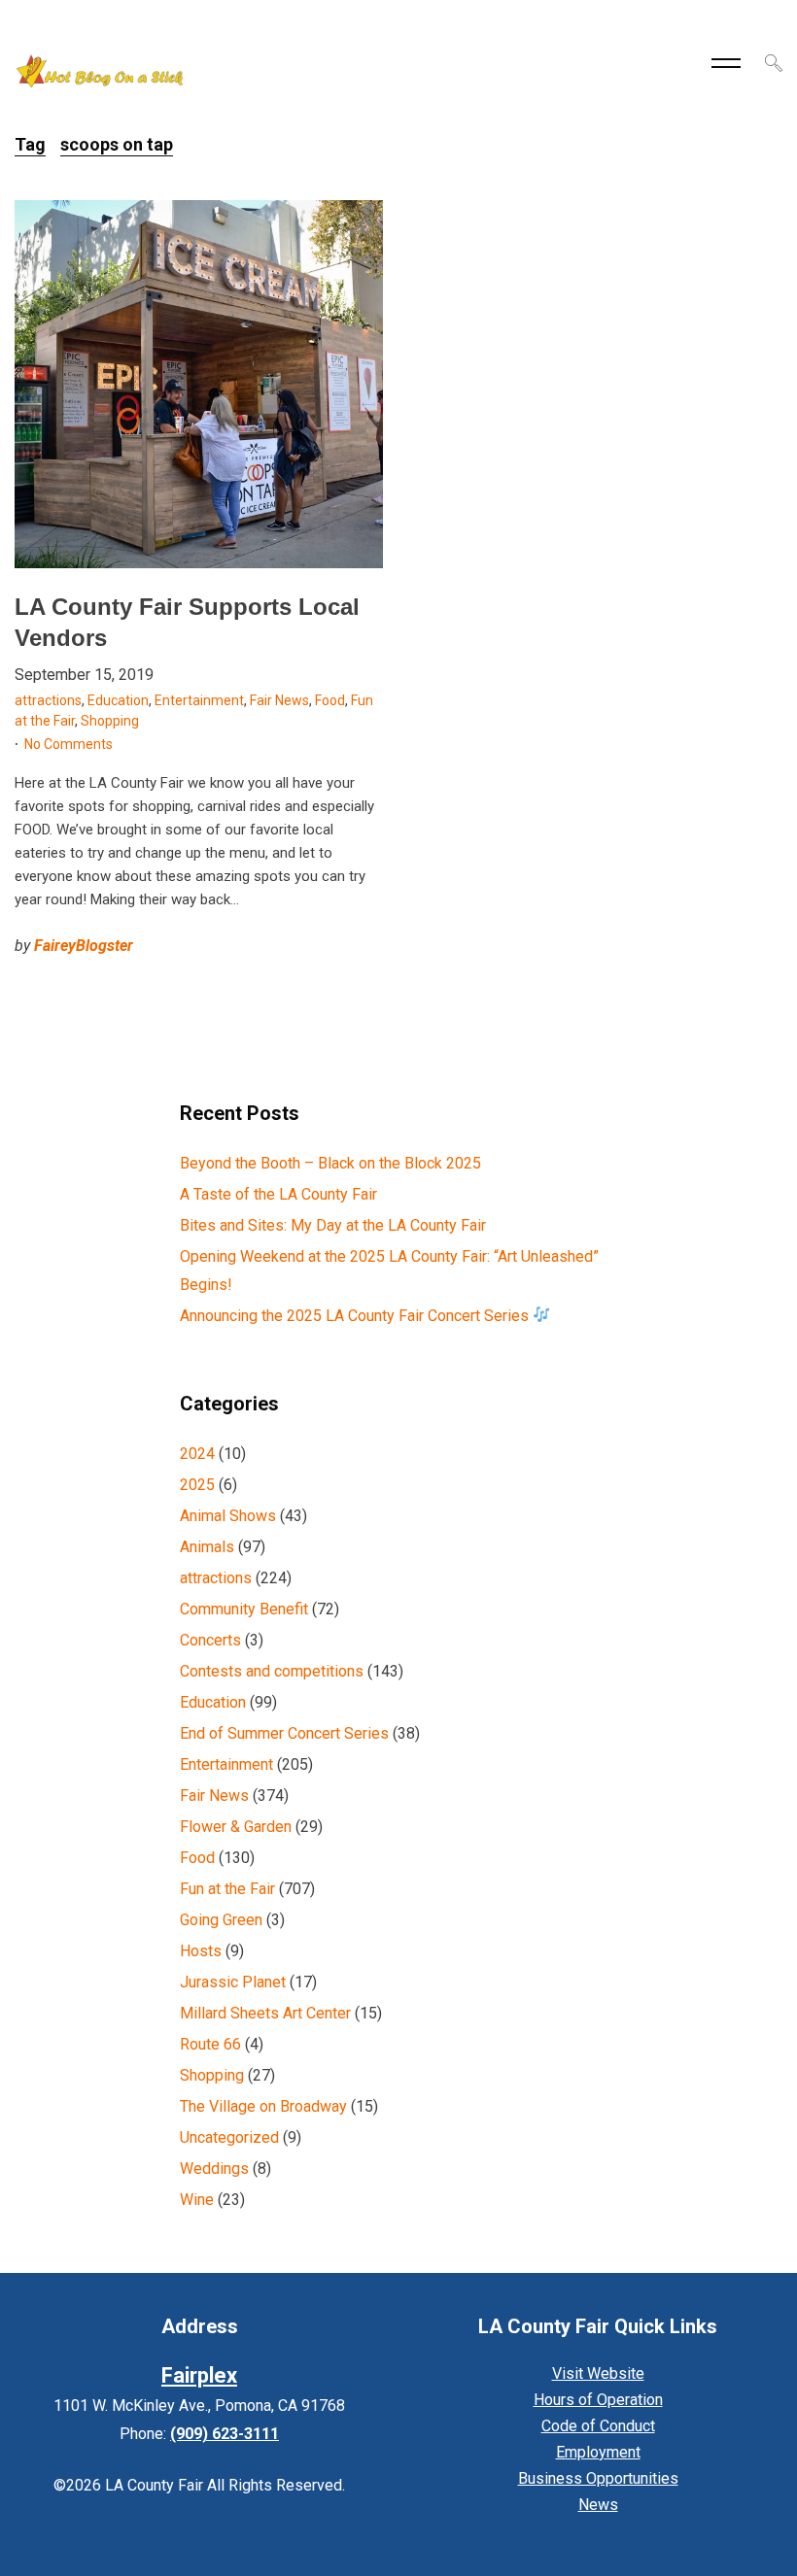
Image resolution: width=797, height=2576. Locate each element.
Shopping (110, 721)
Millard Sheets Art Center (265, 2013)
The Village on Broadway (263, 2106)
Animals (207, 1547)
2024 (197, 1454)
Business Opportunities (598, 2478)
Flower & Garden (236, 1827)
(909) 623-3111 (225, 2434)
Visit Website (598, 2373)
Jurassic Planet (233, 1982)
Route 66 (210, 2044)
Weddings (214, 2169)
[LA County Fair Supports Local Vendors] (199, 384)
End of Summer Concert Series (284, 1733)
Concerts (210, 1640)
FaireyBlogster (84, 946)
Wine (197, 2200)
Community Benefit (244, 1609)
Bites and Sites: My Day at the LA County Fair (333, 1225)
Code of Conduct (598, 2426)
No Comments (69, 744)
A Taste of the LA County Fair (278, 1194)
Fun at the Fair (227, 1889)
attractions (48, 700)
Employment (598, 2452)
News (598, 2505)
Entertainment (199, 700)
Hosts (201, 1951)
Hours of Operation (598, 2400)
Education (118, 700)
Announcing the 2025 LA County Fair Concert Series (356, 1316)
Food (330, 700)
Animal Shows (228, 1516)
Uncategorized (229, 2137)
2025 (197, 1485)
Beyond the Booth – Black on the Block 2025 (330, 1163)
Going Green (221, 1920)
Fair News (279, 700)
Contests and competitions (272, 1671)
